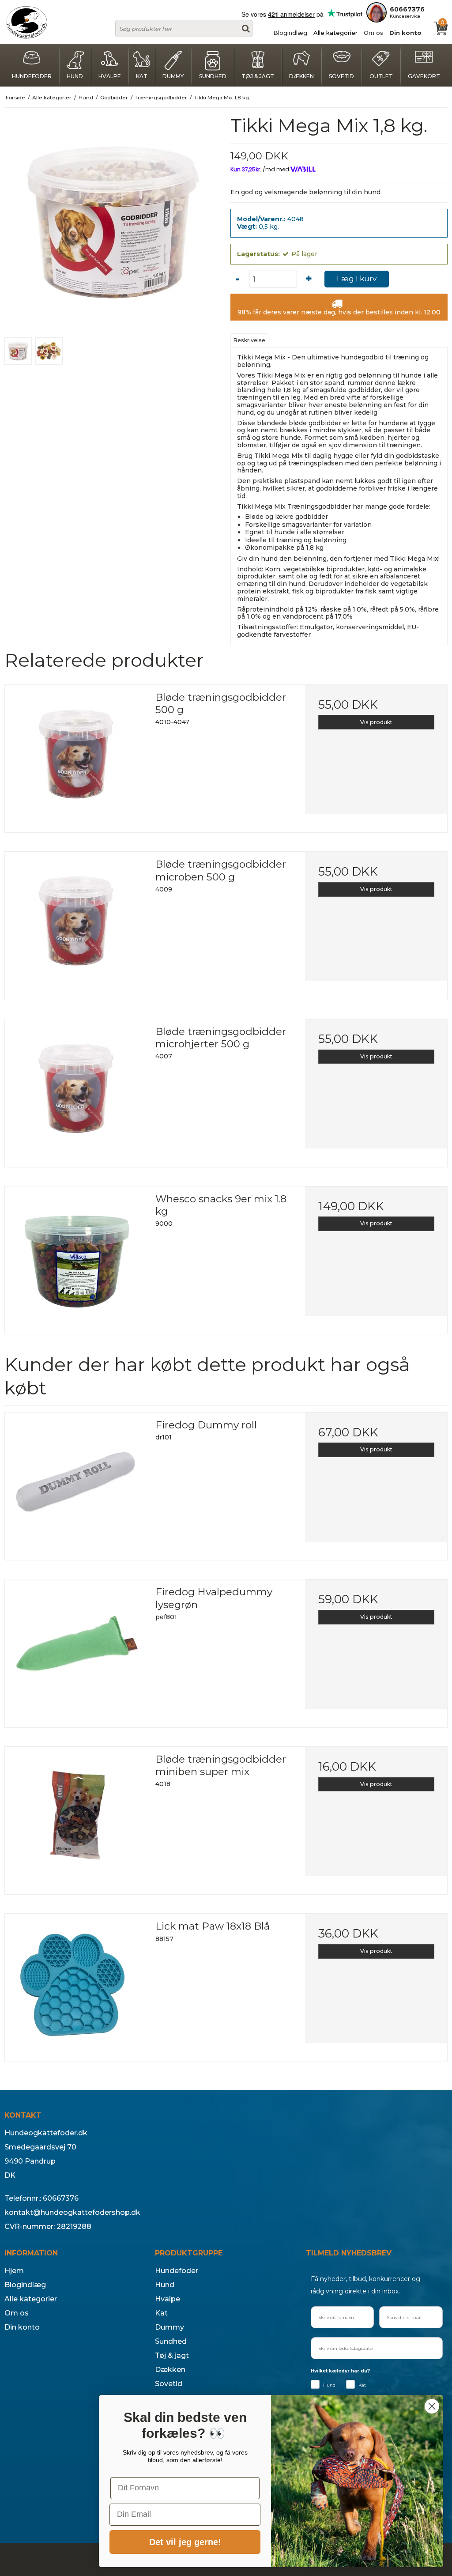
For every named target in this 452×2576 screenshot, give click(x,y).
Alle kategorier (335, 33)
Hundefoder (32, 76)
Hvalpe (110, 76)
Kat (142, 76)
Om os (373, 33)
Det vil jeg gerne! (185, 2542)
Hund (75, 76)
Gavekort (424, 76)
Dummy (173, 76)
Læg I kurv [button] (357, 279)
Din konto (405, 33)
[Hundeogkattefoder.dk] (26, 22)
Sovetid (341, 76)
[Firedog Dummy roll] (76, 1483)
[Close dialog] (432, 2406)
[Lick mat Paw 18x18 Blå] (76, 1985)
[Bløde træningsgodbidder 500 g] (76, 756)
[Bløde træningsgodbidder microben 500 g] (76, 923)
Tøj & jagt (258, 76)
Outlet (381, 76)
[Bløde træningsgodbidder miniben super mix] (76, 1818)
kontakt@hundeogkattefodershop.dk (72, 2212)
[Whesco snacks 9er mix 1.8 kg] (76, 1257)
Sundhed (213, 76)
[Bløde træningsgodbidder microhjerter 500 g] (76, 1090)
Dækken (301, 76)
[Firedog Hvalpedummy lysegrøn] (76, 1650)
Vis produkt (376, 722)
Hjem (14, 2271)
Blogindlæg (290, 33)
